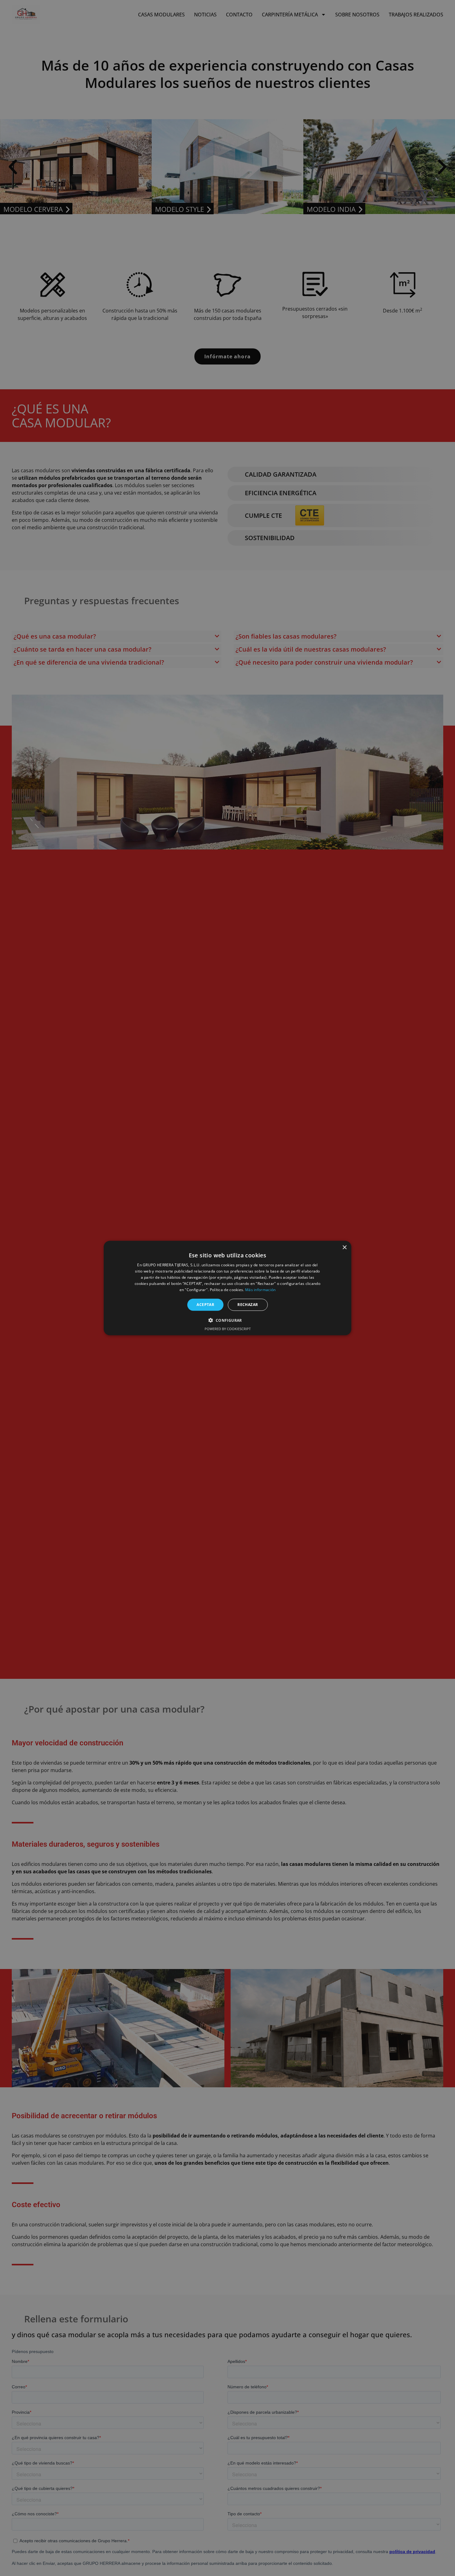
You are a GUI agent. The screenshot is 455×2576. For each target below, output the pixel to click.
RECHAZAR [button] (248, 1305)
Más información (260, 1289)
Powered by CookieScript (228, 1328)
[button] (227, 1320)
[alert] (227, 1288)
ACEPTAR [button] (205, 1305)
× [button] (344, 1248)
